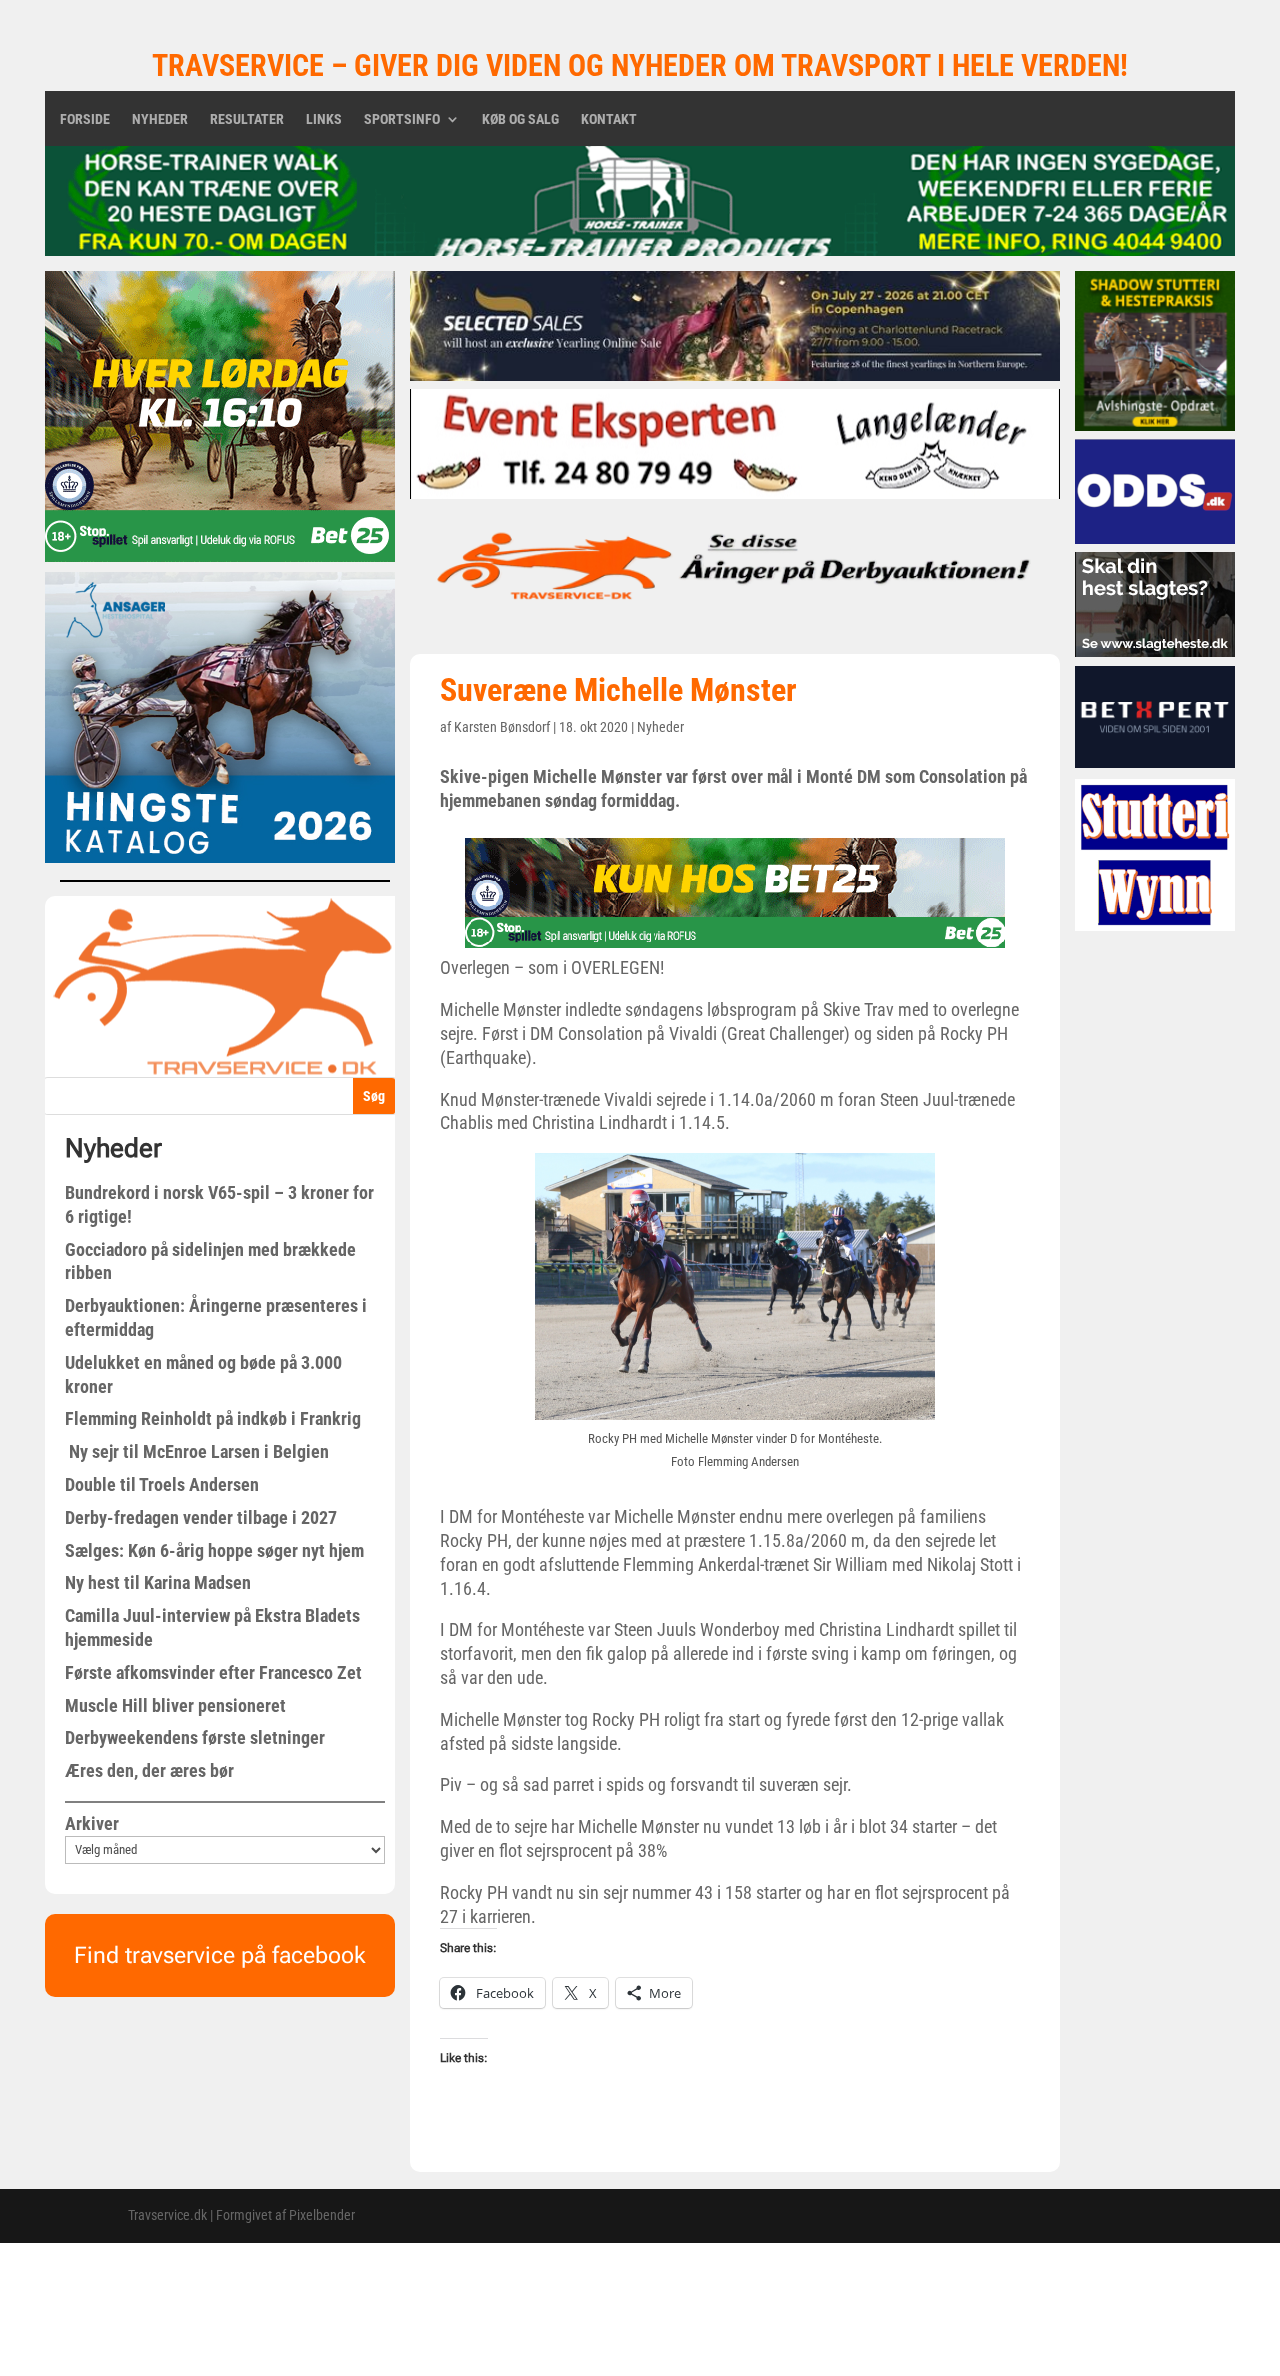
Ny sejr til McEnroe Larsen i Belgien (197, 1451)
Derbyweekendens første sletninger (195, 1737)
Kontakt (609, 119)
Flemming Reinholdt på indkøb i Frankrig (213, 1418)
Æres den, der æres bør (149, 1770)
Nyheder (160, 119)
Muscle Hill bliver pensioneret (175, 1705)
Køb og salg (520, 119)
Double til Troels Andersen (162, 1484)
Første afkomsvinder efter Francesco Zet (213, 1672)
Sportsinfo (402, 119)
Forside (85, 119)
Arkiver (92, 1823)
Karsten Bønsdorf (502, 727)
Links (324, 119)
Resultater (247, 119)
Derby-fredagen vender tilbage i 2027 (201, 1517)
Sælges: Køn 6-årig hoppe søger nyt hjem (214, 1550)
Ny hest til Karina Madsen (158, 1582)
